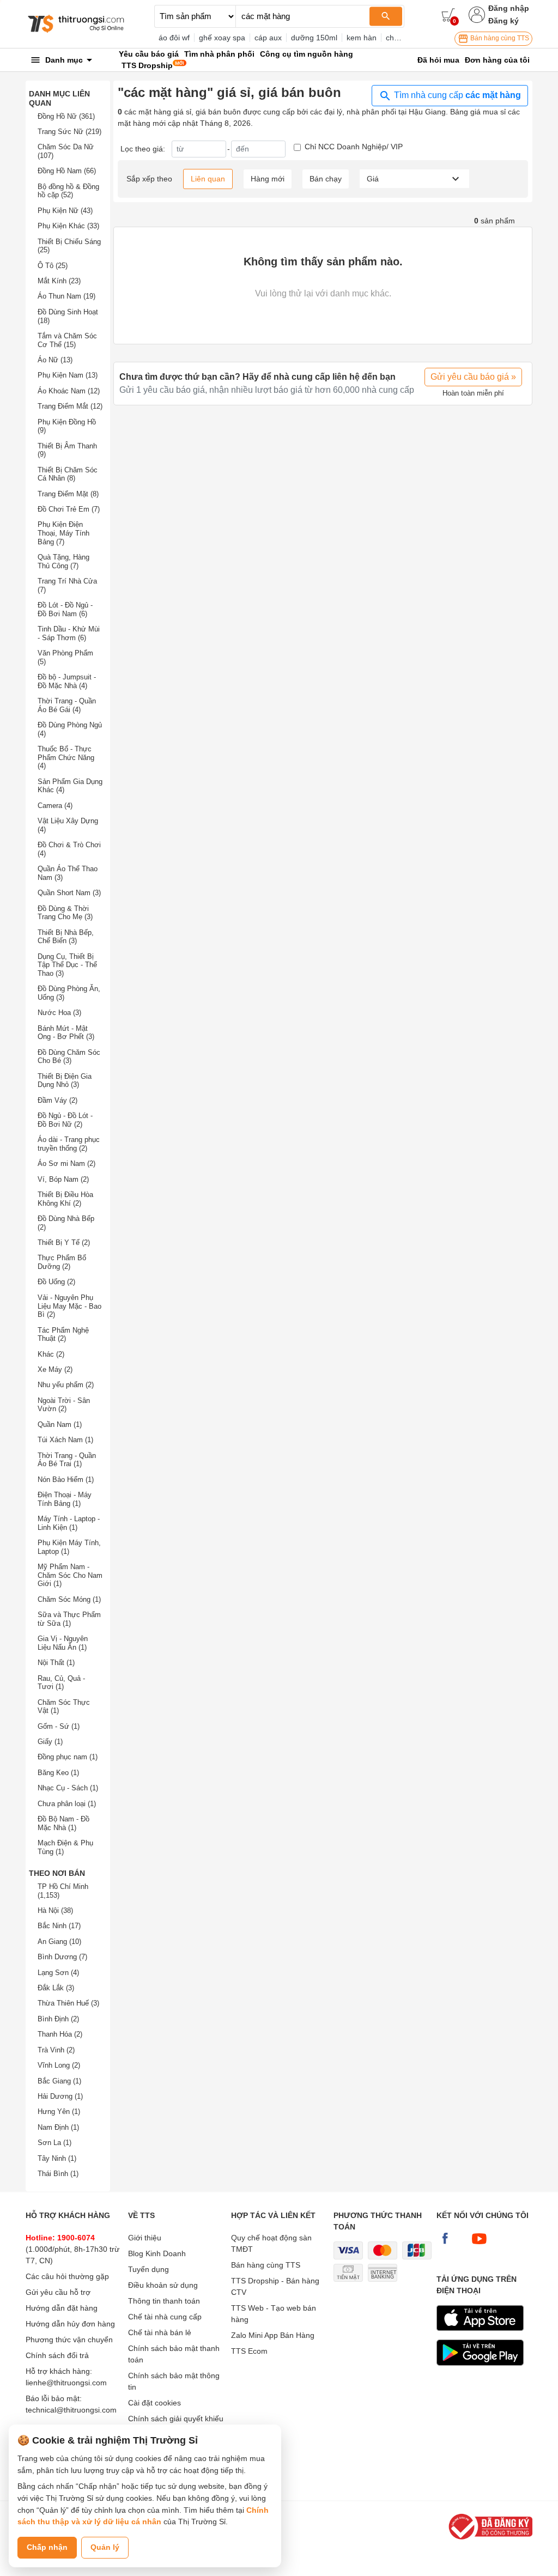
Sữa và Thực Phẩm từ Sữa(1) (69, 1619)
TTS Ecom (249, 2351)
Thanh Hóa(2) (60, 2034)
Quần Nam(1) (60, 1424)
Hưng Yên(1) (59, 2112)
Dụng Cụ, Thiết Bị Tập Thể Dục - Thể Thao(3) (67, 965)
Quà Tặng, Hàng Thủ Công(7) (63, 561)
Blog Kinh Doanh (157, 2253)
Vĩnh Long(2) (59, 2065)
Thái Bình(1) (58, 2174)
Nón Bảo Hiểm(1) (66, 1480)
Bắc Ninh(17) (59, 1926)
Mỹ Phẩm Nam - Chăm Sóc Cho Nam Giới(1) (70, 1575)
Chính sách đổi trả (57, 2355)
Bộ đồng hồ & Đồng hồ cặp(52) (68, 191)
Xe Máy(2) (55, 1369)
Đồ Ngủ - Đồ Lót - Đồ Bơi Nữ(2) (65, 1120)
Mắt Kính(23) (59, 281)
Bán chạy (326, 179)
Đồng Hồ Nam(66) (67, 171)
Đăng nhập (509, 8)
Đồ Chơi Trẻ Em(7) (69, 509)
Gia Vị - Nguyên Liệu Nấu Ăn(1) (63, 1643)
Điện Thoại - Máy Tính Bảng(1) (65, 1499)
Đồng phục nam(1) (68, 1757)
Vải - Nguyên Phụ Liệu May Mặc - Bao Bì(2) (69, 1306)
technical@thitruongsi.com (71, 2410)
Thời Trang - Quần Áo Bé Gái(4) (67, 705)
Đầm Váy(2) (57, 1100)
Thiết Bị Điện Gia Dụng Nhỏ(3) (65, 1081)
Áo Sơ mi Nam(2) (66, 1164)
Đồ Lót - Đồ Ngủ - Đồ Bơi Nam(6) (65, 609)
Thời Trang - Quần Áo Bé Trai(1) (67, 1460)
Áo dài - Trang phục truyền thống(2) (69, 1144)
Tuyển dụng (148, 2269)
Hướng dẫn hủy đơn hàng (70, 2324)
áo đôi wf (174, 38)
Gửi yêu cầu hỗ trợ (58, 2292)
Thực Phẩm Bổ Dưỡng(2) (62, 1262)
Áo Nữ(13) (55, 360)
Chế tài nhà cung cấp (165, 2317)
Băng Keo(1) (58, 1773)
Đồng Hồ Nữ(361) (66, 116)
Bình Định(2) (58, 2019)
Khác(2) (51, 1354)
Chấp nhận (47, 2547)
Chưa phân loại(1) (67, 1804)
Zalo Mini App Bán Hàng (273, 2335)
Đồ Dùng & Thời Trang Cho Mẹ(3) (65, 913)
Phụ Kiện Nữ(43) (65, 211)
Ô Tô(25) (53, 266)
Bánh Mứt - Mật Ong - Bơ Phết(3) (66, 1033)
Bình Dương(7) (62, 1957)
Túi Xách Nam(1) (65, 1440)
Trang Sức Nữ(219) (69, 132)
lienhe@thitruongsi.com (66, 2383)
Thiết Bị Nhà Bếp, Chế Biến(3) (66, 937)
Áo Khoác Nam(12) (69, 391)
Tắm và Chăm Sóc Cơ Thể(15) (67, 340)
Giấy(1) (50, 1742)
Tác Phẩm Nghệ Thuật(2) (63, 1335)
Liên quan (208, 179)
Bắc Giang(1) (59, 2081)
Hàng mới (268, 179)
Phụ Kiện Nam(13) (68, 375)
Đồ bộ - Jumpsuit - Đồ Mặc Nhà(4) (67, 681)
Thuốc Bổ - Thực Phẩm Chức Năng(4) (66, 757)
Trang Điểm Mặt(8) (68, 494)
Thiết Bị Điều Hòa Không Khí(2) (65, 1199)
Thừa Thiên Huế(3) (68, 2003)
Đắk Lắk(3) (56, 1988)
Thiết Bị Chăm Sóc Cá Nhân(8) (68, 474)
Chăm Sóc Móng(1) (69, 1599)
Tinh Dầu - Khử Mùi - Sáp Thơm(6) (69, 633)
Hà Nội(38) (55, 1910)
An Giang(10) (59, 1942)
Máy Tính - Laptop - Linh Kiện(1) (69, 1523)
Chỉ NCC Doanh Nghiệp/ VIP (354, 147)
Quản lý (105, 2547)
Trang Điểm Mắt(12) (70, 406)
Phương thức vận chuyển (69, 2340)
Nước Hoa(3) (59, 1013)
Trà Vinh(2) (56, 2050)
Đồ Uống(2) (56, 1282)
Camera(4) (55, 806)
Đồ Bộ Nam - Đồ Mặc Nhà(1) (63, 1823)
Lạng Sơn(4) (58, 1973)
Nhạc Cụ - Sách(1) (68, 1788)
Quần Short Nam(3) (69, 893)
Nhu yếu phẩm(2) (66, 1385)
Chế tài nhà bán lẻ (160, 2332)
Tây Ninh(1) (57, 2158)
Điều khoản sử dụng (163, 2285)
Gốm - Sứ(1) (59, 1726)
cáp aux (268, 38)
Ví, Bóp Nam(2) (63, 1179)
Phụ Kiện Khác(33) (68, 226)
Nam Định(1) (58, 2127)
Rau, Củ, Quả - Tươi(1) (61, 1683)
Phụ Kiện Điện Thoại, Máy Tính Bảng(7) (63, 533)
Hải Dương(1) (60, 2096)
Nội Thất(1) (56, 1663)
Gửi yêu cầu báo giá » (473, 377)
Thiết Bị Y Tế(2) (64, 1243)
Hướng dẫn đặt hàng (62, 2308)
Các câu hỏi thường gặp (67, 2276)
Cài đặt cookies (154, 2403)
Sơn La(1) (54, 2143)
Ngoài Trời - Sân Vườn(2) (64, 1405)
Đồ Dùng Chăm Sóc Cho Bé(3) (69, 1057)
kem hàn (362, 38)
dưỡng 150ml (314, 38)
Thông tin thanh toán (164, 2301)
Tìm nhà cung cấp (456, 95)
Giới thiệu (145, 2238)
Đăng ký (504, 21)
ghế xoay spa (222, 38)
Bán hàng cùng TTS (499, 38)
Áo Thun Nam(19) (66, 296)
